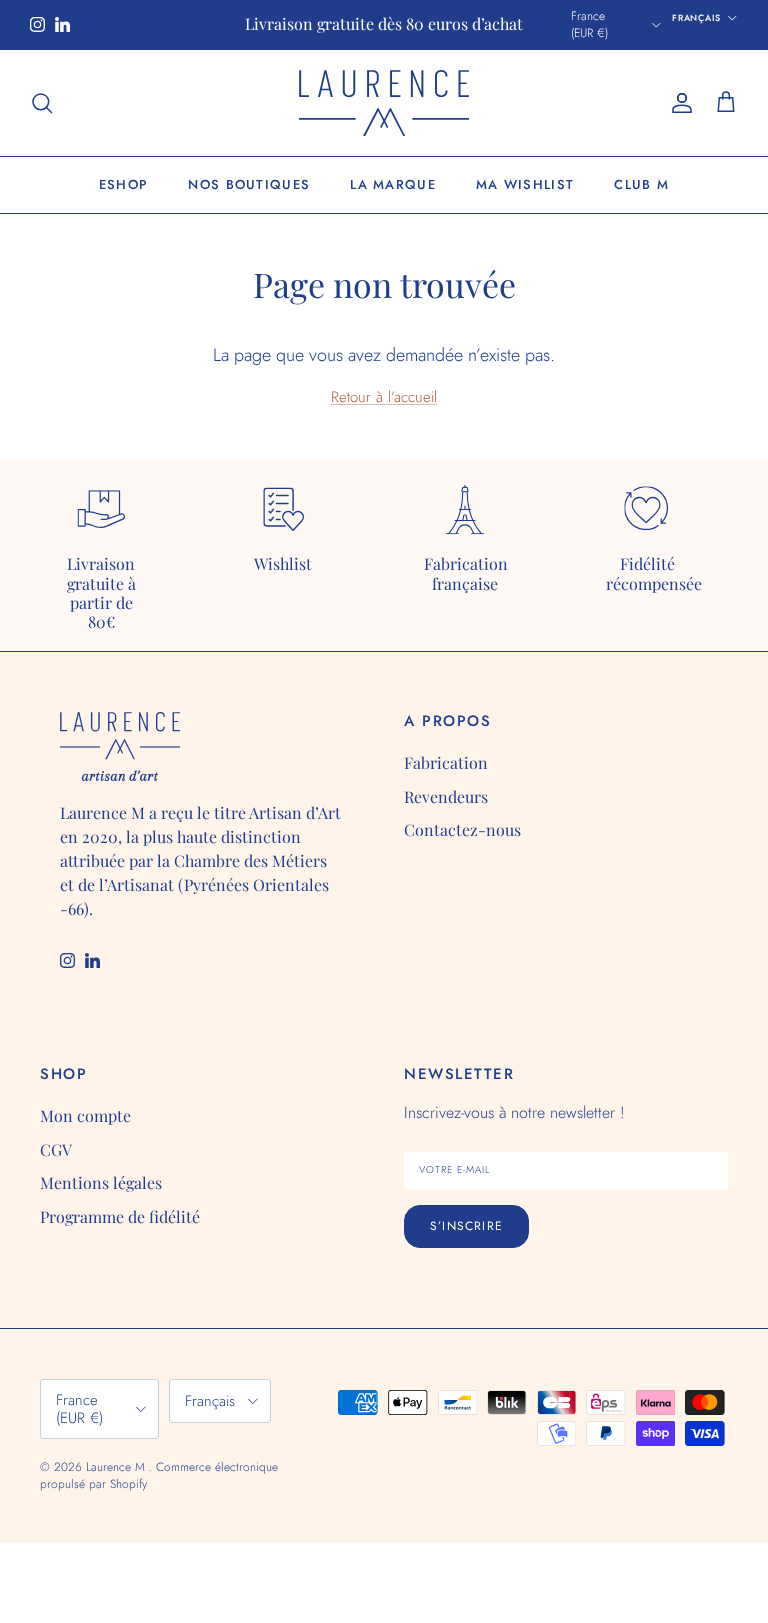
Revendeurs (446, 796)
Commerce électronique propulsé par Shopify (159, 1475)
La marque (393, 184)
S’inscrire (466, 1226)
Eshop (124, 184)
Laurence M (117, 1467)
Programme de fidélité (120, 1216)
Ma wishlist (525, 184)
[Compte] (678, 103)
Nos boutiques (249, 184)
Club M (641, 184)
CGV (56, 1149)
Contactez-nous (462, 829)
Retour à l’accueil (384, 397)
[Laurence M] (384, 103)
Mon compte (85, 1115)
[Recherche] (42, 103)
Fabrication (446, 762)
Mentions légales (101, 1182)
